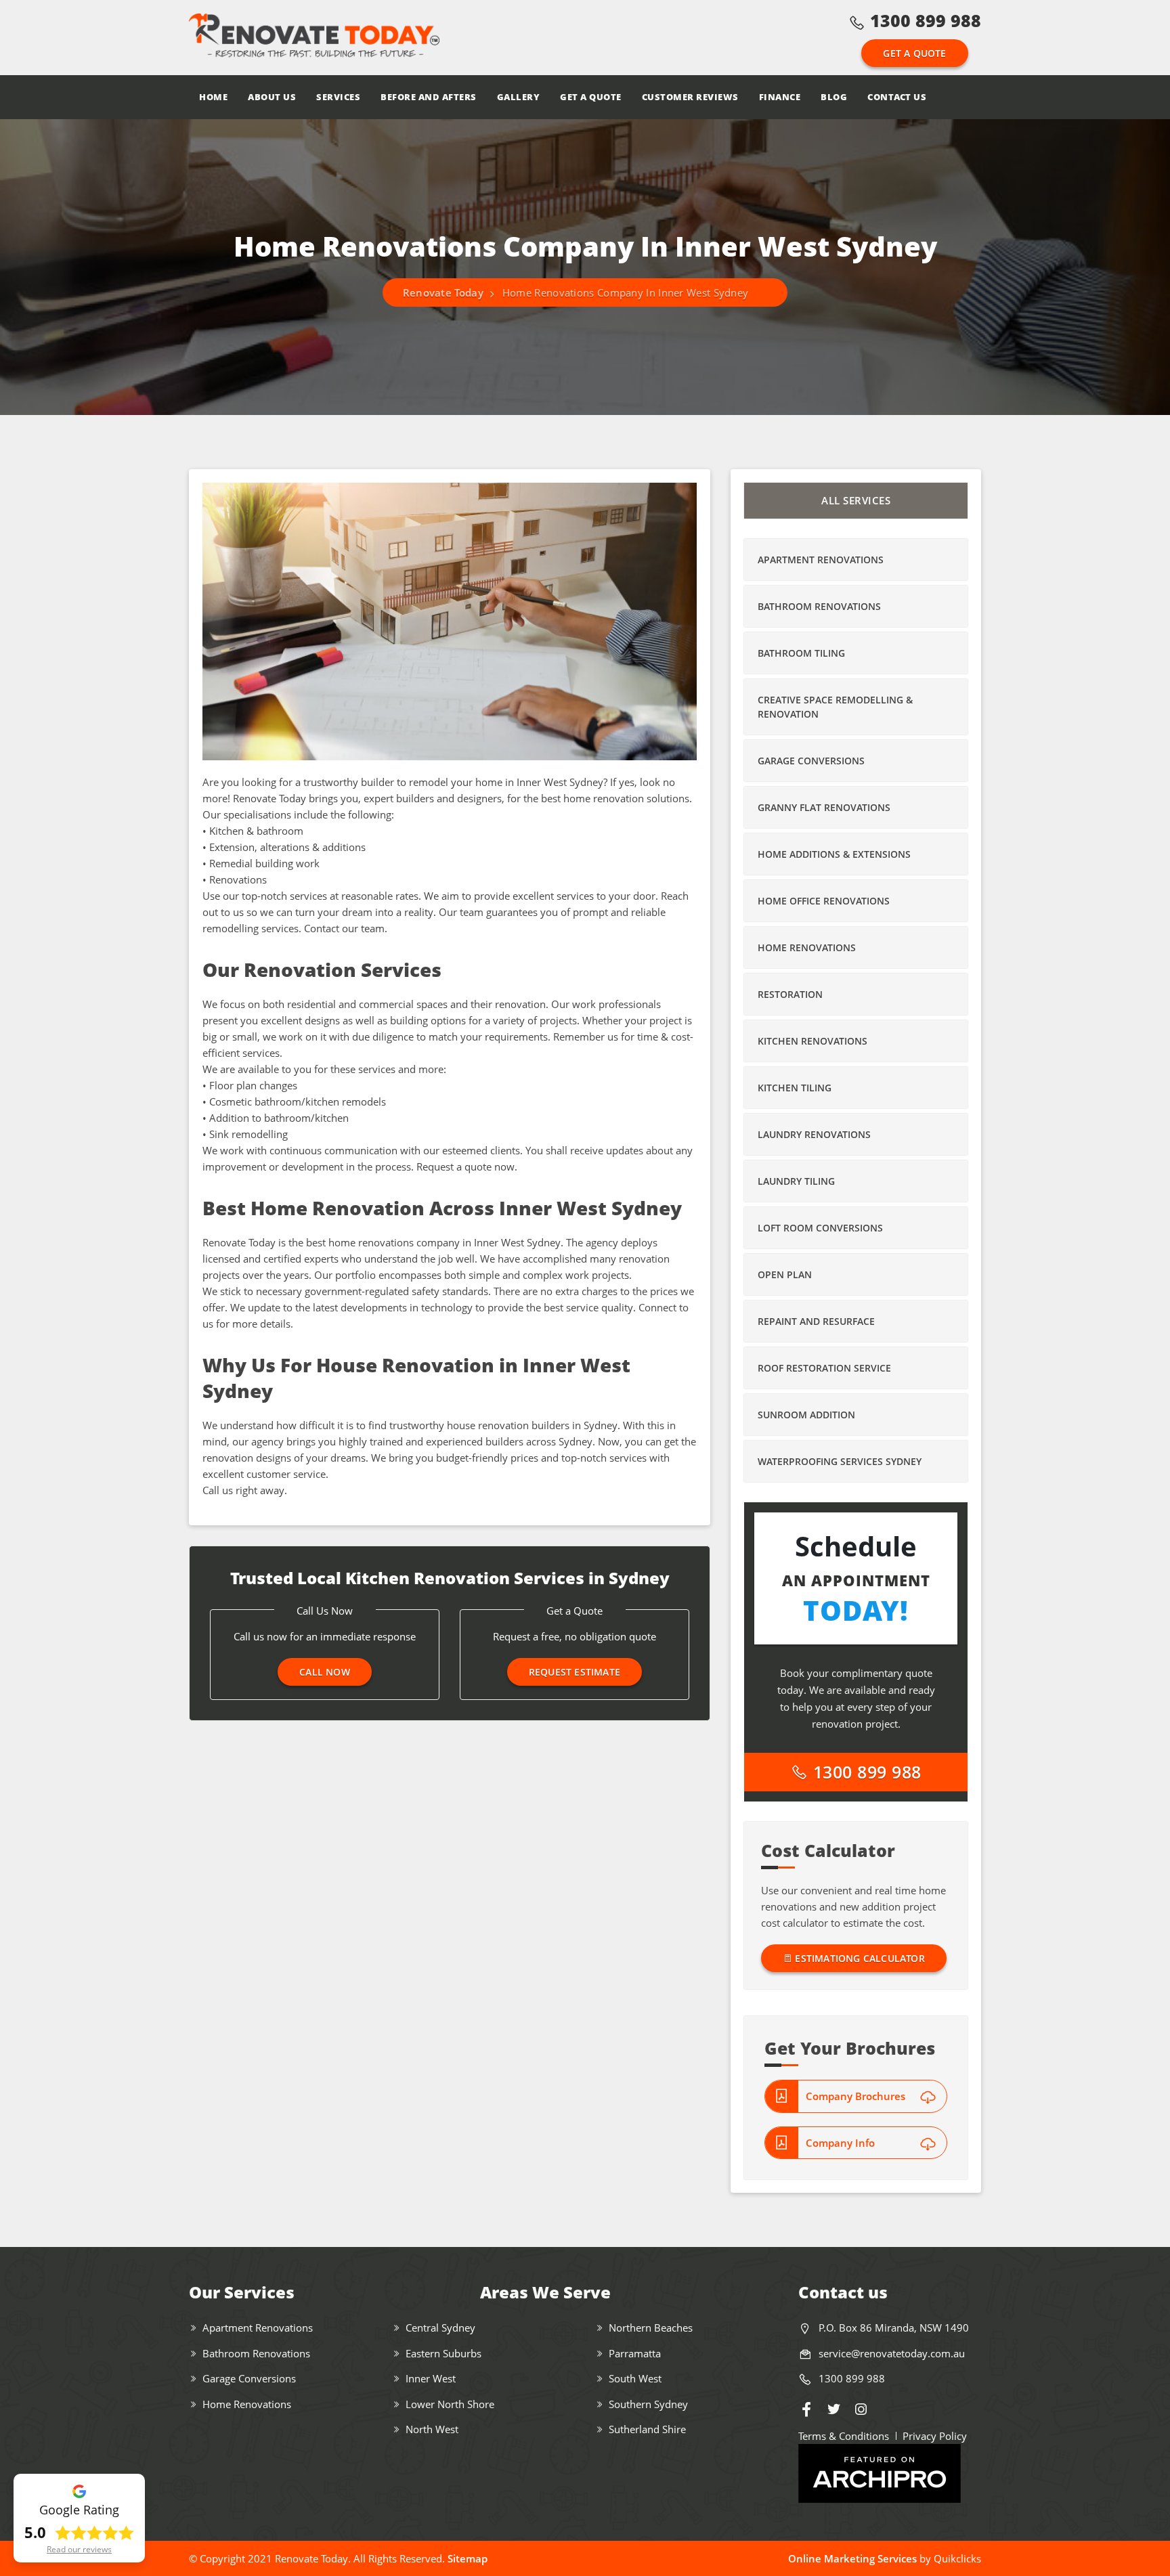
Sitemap (468, 2558)
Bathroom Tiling (801, 653)
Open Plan (785, 1274)
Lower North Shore (450, 2404)
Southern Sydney (648, 2404)
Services (338, 97)
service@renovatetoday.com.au (892, 2353)
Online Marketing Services (852, 2558)
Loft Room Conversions (820, 1228)
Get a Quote (914, 53)
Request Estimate (575, 1672)
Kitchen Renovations (812, 1041)
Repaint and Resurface (816, 1321)
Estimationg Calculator (859, 1958)
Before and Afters (429, 97)
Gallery (519, 97)
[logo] (314, 37)
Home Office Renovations (824, 901)
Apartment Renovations (821, 560)
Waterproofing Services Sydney (840, 1461)
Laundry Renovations (814, 1134)
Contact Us (897, 97)
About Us (272, 97)
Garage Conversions (811, 761)
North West (432, 2429)
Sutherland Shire (647, 2429)
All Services (856, 500)
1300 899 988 (926, 20)
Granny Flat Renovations (824, 807)
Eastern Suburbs (443, 2353)
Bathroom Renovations (819, 606)
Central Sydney (440, 2328)
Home (213, 97)
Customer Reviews (690, 97)
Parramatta (635, 2353)
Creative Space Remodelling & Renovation (835, 707)
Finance (780, 97)
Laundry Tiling (796, 1181)
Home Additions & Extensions (834, 854)
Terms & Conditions (844, 2436)
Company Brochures (855, 2096)
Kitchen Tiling (795, 1088)
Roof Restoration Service (824, 1368)
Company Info (840, 2143)
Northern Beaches (651, 2328)
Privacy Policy (935, 2436)
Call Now (325, 1672)
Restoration (790, 994)
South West (635, 2378)
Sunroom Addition (806, 1415)
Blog (834, 97)
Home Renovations (807, 947)
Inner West (431, 2378)
